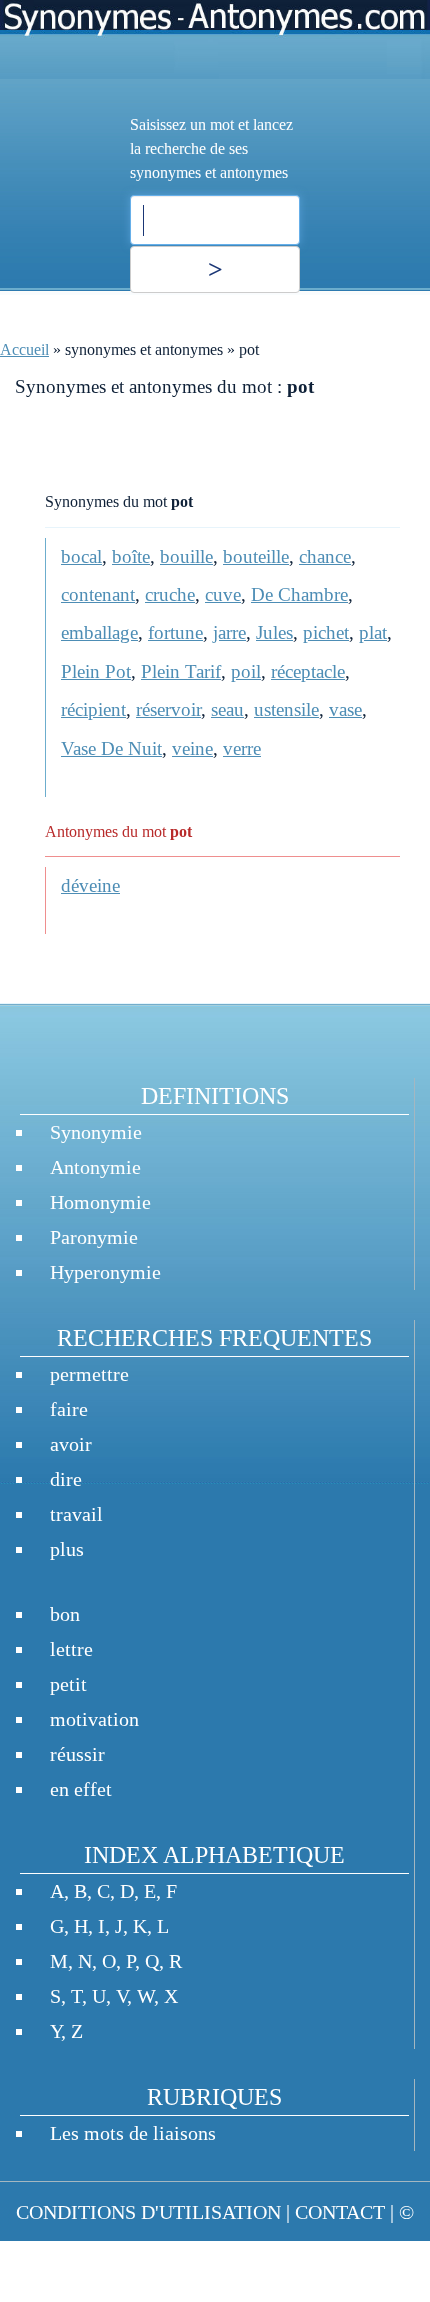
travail (76, 1514)
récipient (93, 709)
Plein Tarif (181, 671)
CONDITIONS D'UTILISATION (148, 2212)
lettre (71, 1649)
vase (345, 709)
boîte (131, 556)
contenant (98, 594)
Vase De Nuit (111, 748)
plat (373, 632)
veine (192, 748)
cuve (223, 594)
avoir (71, 1444)
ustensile (286, 709)
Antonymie (95, 1167)
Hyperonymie (105, 1272)
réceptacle (308, 671)
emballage (99, 632)
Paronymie (94, 1237)
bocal (81, 556)
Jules (274, 632)
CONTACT (340, 2212)
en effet (81, 1789)
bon (65, 1614)
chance (325, 556)
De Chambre (299, 594)
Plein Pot (96, 671)
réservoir (168, 709)
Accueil (24, 349)
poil (246, 671)
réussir (77, 1754)
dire (66, 1479)
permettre (89, 1374)
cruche (170, 594)
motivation (94, 1719)
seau (227, 709)
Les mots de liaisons (133, 2133)
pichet (326, 632)
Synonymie (96, 1132)
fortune (175, 632)
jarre (229, 632)
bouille (186, 556)
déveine (90, 885)
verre (242, 748)
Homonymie (100, 1202)
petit (68, 1684)
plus (67, 1549)
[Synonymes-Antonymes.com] (215, 39)
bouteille (256, 556)
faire (69, 1409)
